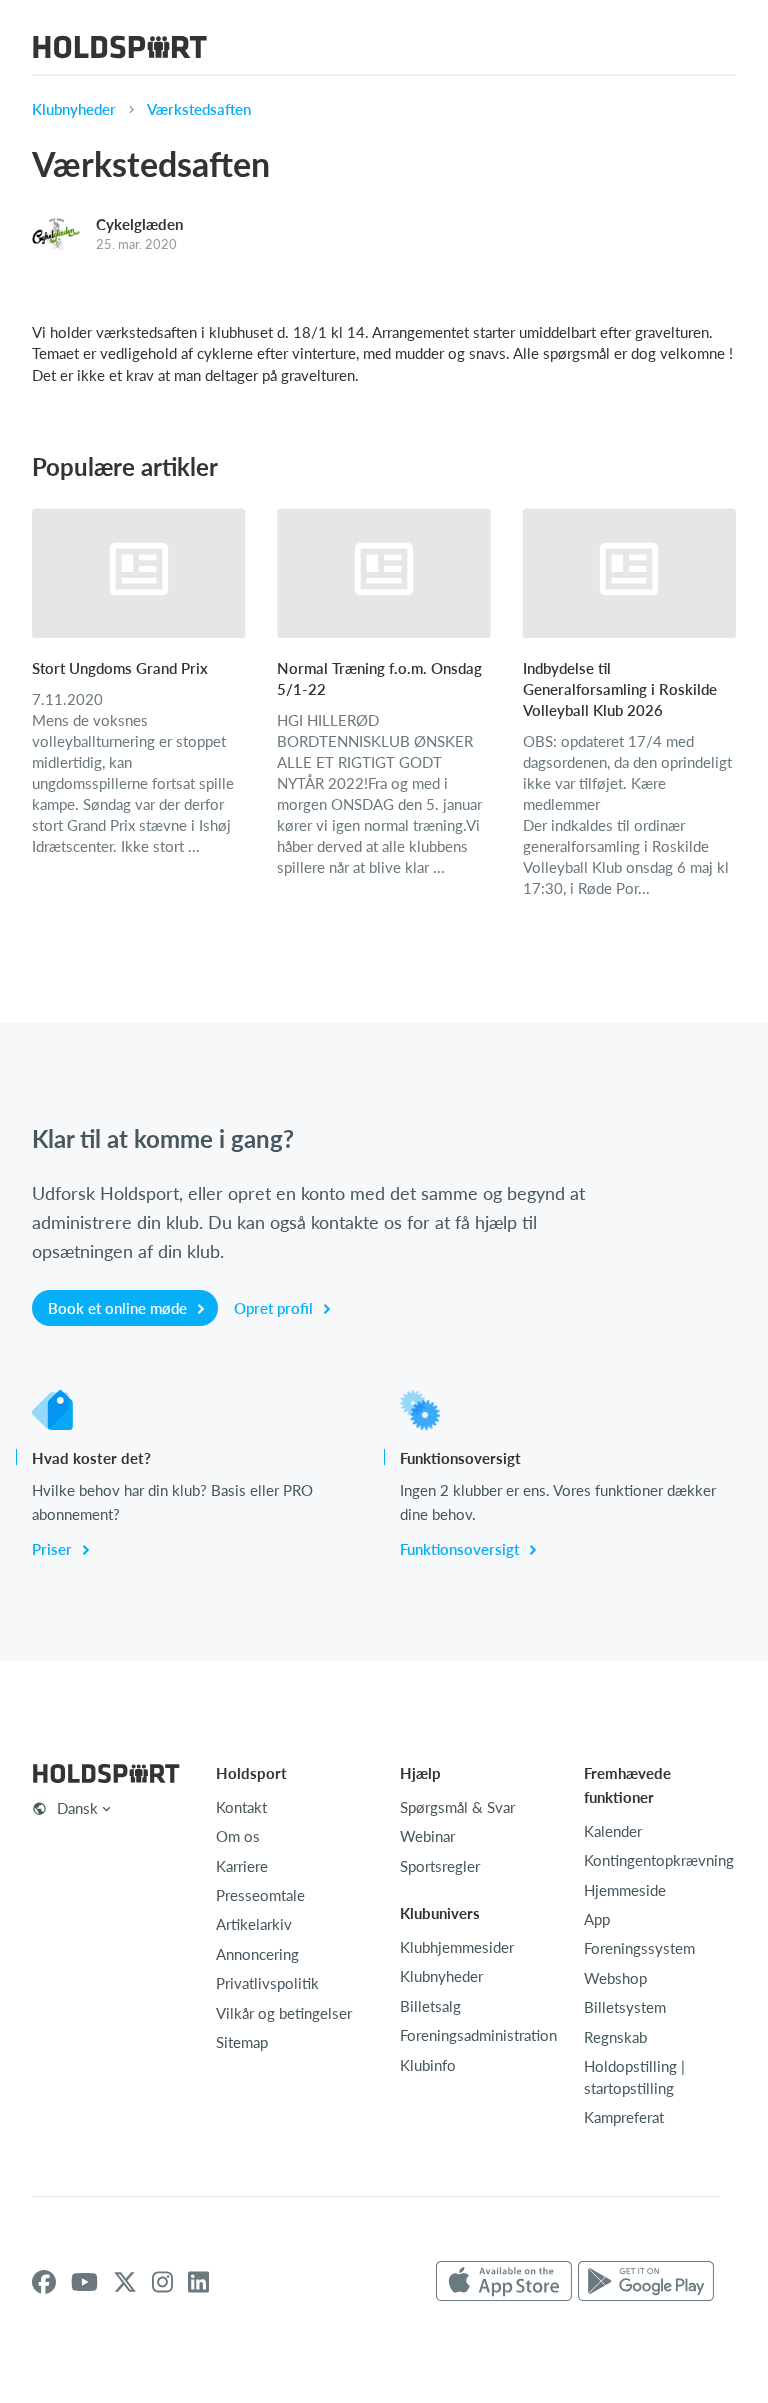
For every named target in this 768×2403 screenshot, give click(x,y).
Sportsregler (440, 1866)
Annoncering (257, 1954)
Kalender (613, 1831)
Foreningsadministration (478, 2035)
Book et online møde (119, 1308)
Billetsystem (625, 2007)
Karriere (242, 1866)
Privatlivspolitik (267, 1983)
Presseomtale (260, 1895)
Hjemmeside (625, 1890)
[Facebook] (44, 2282)
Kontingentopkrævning (659, 1860)
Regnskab (615, 2037)
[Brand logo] (120, 49)
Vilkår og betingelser (284, 2013)
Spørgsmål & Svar (457, 1807)
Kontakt (241, 1807)
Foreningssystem (639, 1948)
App (597, 1919)
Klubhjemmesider (457, 1947)
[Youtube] (84, 2282)
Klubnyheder (74, 109)
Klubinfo (428, 2065)
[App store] (504, 2282)
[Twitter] (125, 2282)
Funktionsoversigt (461, 1549)
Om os (238, 1836)
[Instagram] (162, 2282)
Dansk (77, 1808)
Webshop (615, 1978)
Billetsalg (430, 2006)
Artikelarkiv (254, 1924)
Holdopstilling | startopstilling (634, 2076)
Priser (54, 1549)
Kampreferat (624, 2117)
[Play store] (646, 2282)
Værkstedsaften (199, 109)
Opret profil (275, 1308)
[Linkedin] (198, 2282)
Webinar (427, 1836)
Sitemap (242, 2042)
